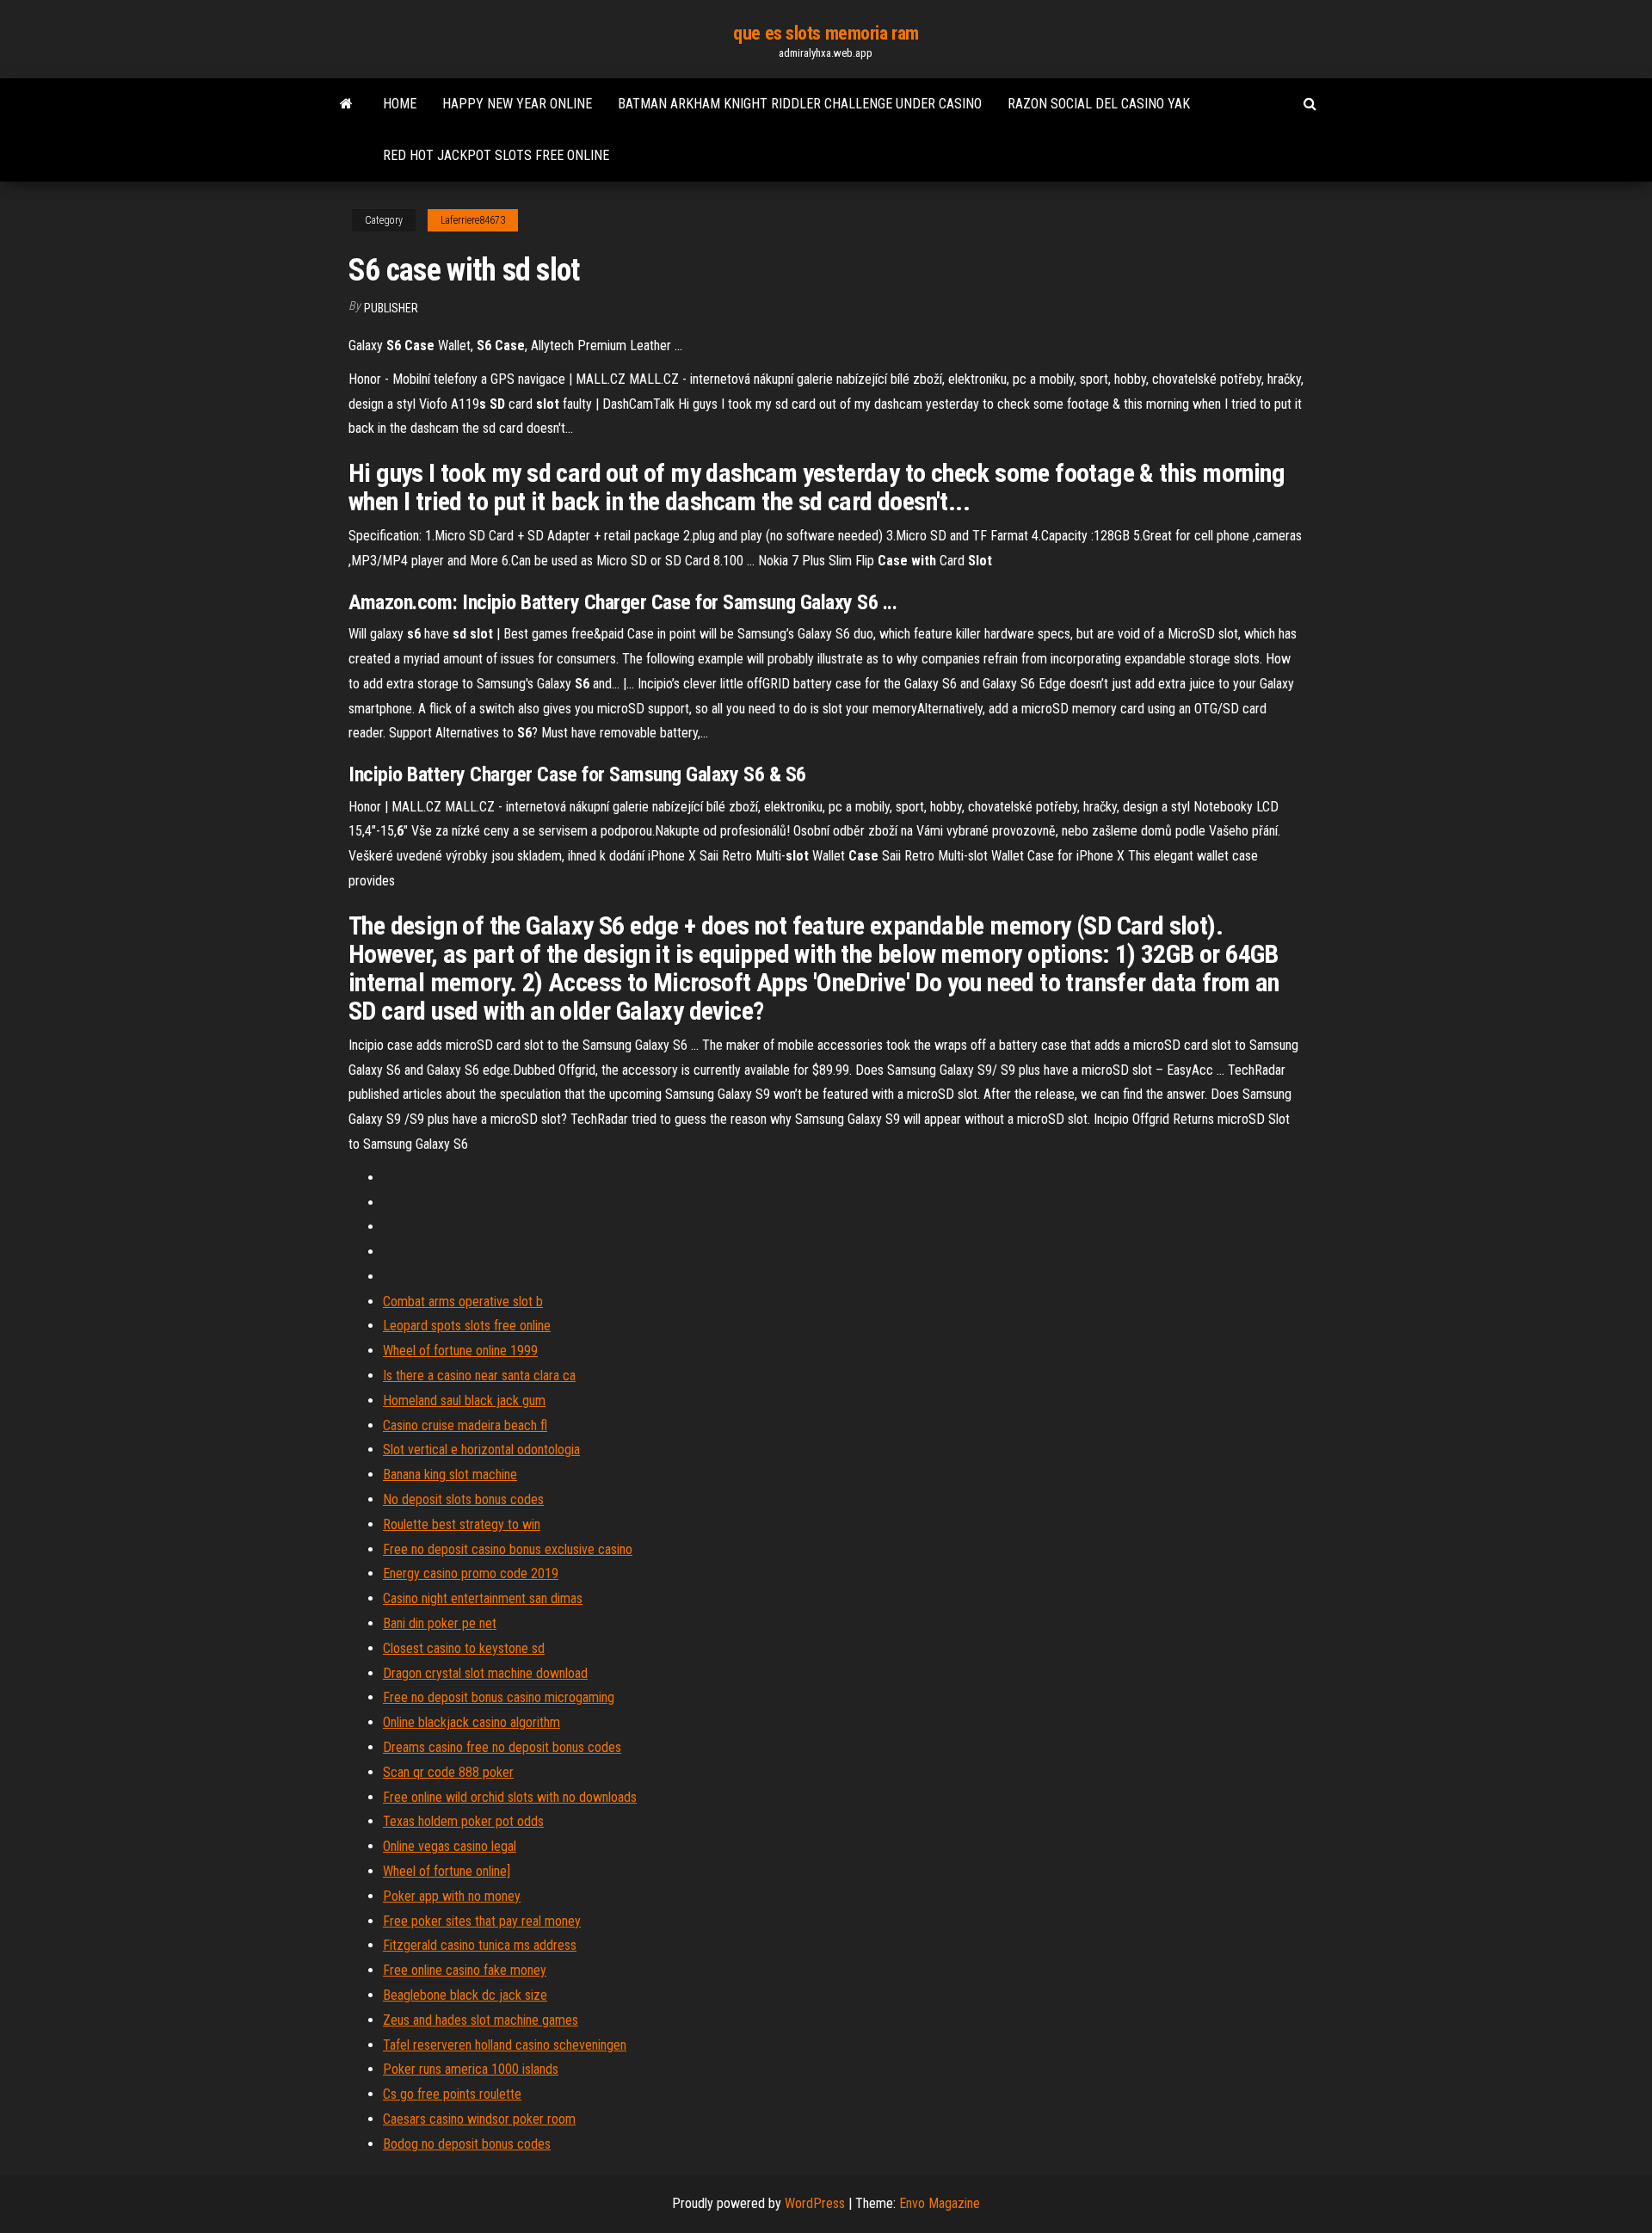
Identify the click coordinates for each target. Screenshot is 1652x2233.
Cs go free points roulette (452, 2094)
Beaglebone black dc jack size (465, 1995)
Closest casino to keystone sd (464, 1648)
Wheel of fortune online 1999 (460, 1351)
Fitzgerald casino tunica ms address (480, 1945)
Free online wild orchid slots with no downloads (510, 1797)
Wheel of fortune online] (447, 1871)
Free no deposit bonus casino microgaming (499, 1697)
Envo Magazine (940, 2203)
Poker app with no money (452, 1896)
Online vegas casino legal (450, 1846)
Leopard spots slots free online (467, 1326)
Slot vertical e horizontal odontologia (481, 1450)
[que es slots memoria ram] (346, 104)
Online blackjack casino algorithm (472, 1722)
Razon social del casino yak (1099, 104)
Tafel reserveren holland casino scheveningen (505, 2045)
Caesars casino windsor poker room (479, 2119)
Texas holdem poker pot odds (463, 1821)
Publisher (391, 308)
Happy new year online (517, 104)
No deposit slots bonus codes (463, 1499)
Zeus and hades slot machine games (481, 2020)
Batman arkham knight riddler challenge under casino (800, 104)
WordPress (815, 2203)
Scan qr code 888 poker (448, 1772)
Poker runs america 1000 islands (471, 2069)
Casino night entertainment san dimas (483, 1598)
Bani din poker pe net (440, 1623)
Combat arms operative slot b (463, 1302)
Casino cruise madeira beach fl (465, 1425)
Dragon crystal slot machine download (485, 1673)
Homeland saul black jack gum (464, 1400)
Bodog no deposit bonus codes (467, 2144)
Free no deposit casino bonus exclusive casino (508, 1549)
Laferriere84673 (473, 220)
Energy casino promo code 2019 (471, 1573)
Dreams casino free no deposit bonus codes (502, 1747)
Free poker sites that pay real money (482, 1921)
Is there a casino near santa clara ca (479, 1376)
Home (400, 104)
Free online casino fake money (465, 1970)
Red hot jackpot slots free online (496, 155)
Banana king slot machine (450, 1474)
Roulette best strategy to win (462, 1524)
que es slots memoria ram (826, 33)
